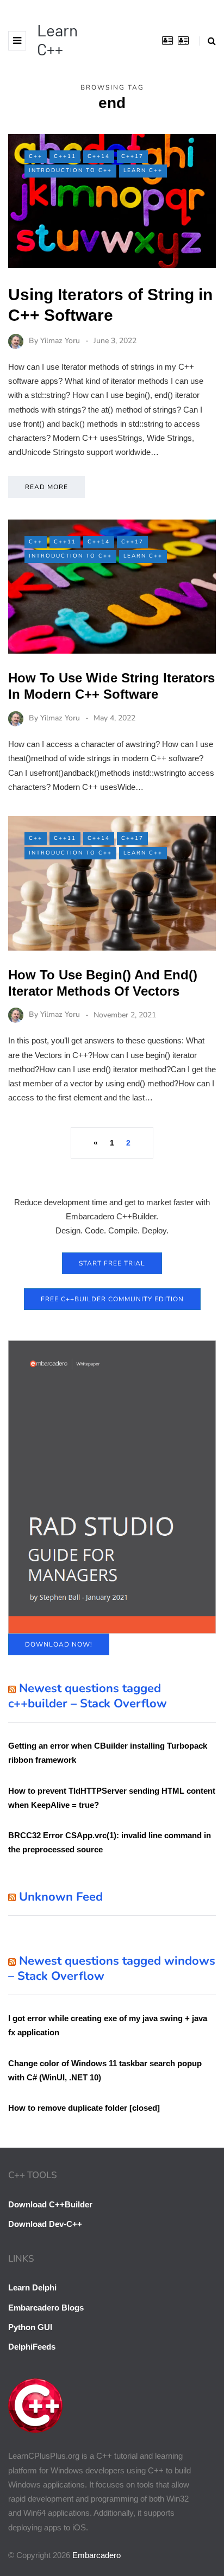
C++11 (65, 156)
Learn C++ (57, 39)
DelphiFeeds (32, 2347)
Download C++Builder (50, 2204)
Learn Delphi (32, 2287)
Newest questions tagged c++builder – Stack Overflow (88, 1696)
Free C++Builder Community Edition (112, 1299)
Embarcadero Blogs (46, 2308)
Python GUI (30, 2327)
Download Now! (59, 1644)
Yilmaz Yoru (60, 341)
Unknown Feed (61, 1897)
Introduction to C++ (70, 170)
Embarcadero (97, 2555)
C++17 (132, 156)
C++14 (99, 156)
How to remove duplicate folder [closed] (84, 2108)
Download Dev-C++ (45, 2224)
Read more (46, 487)
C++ (36, 156)
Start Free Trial (112, 1263)
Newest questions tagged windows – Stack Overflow (112, 1969)
